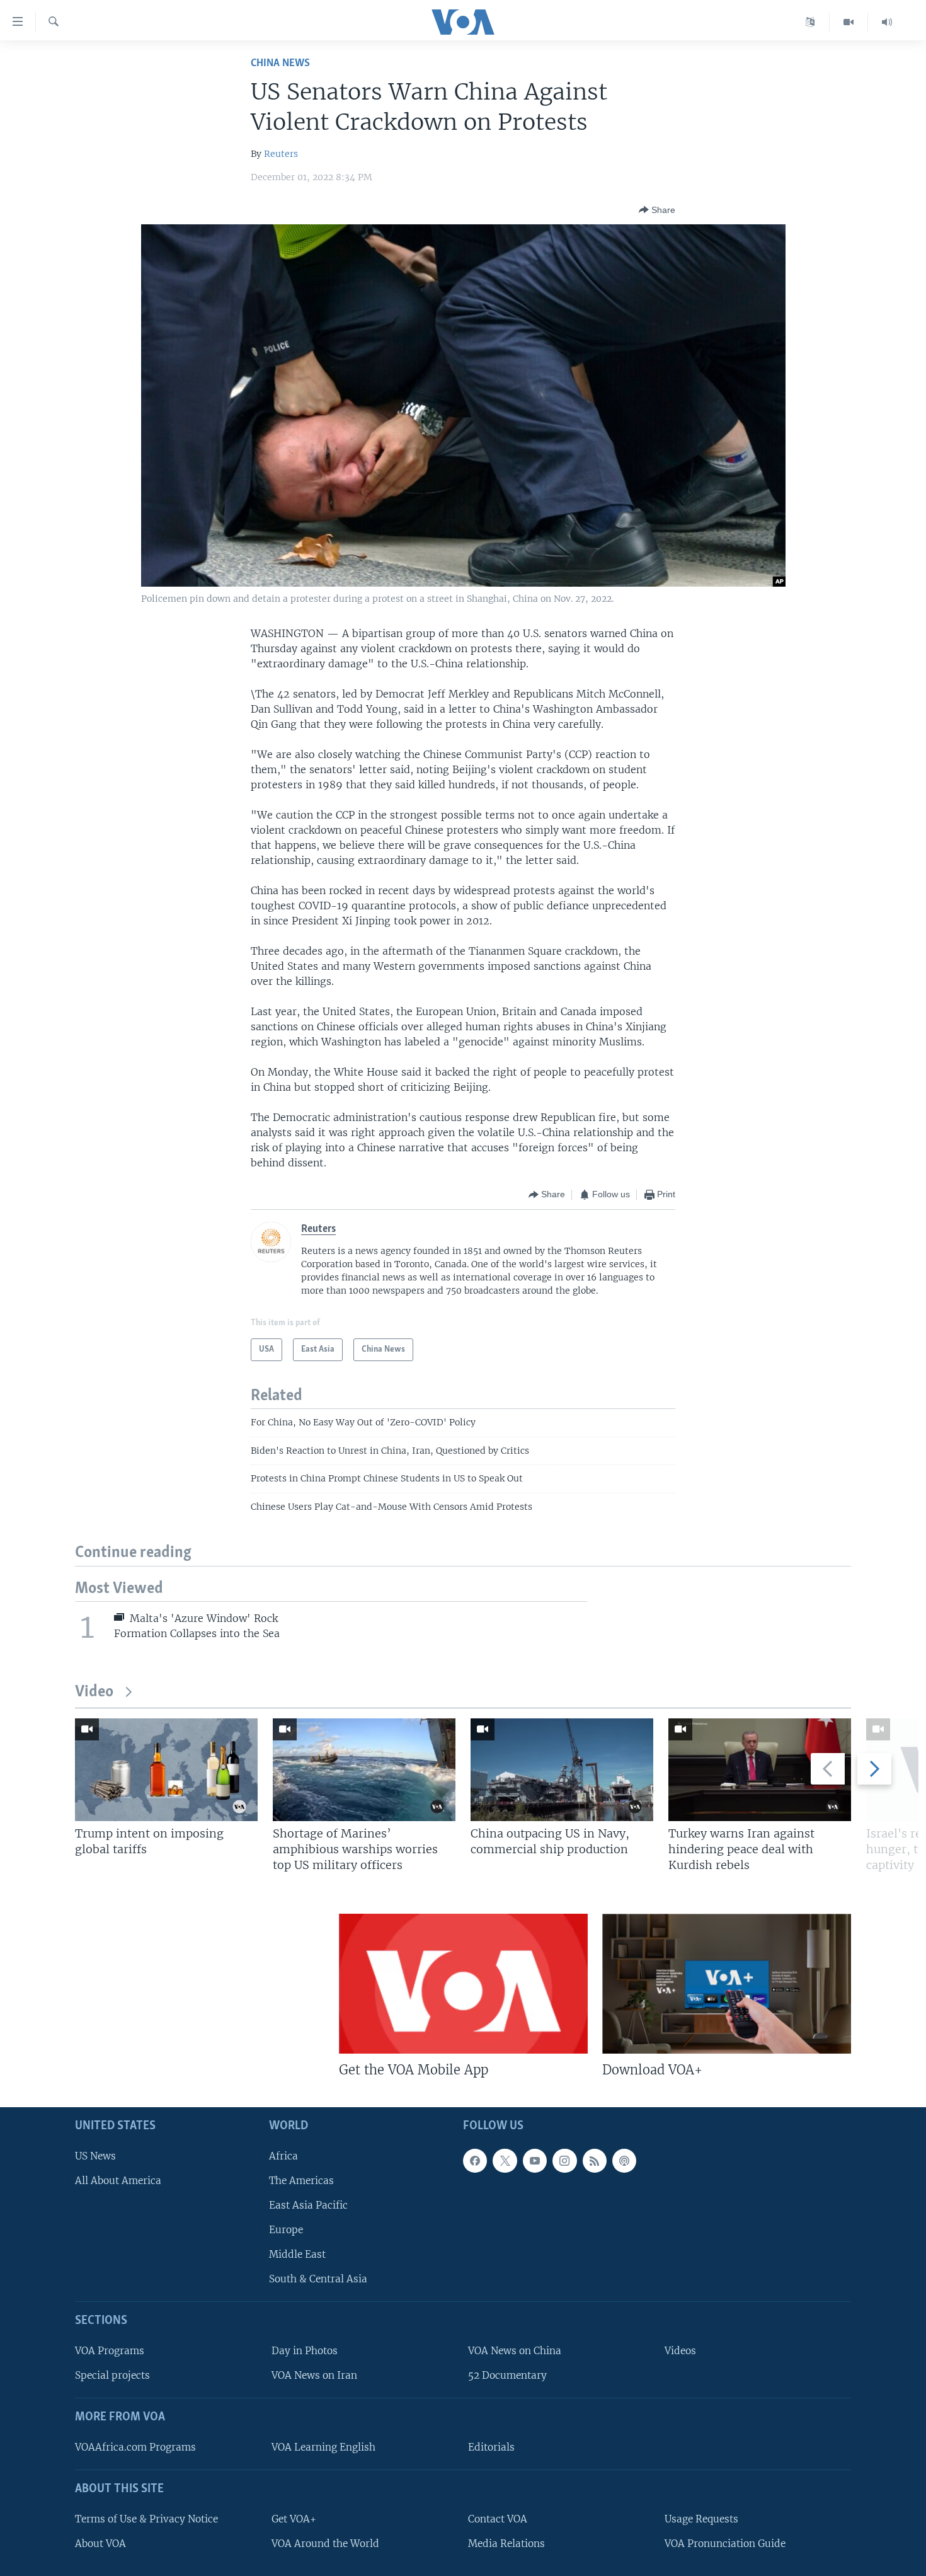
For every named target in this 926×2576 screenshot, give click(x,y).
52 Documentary (507, 2375)
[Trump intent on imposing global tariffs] (166, 1770)
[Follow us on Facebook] (475, 2161)
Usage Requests (701, 2519)
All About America (118, 2181)
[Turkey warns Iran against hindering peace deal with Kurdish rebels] (760, 1770)
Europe (286, 2230)
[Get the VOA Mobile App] (463, 1984)
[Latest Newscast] (887, 22)
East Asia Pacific (308, 2205)
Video (94, 1692)
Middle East (297, 2254)
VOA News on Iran (314, 2375)
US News (95, 2156)
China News (280, 63)
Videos (680, 2351)
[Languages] (810, 22)
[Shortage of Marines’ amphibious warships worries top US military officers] (364, 1770)
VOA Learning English (323, 2447)
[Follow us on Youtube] (535, 2161)
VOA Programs (110, 2351)
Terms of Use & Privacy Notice (146, 2519)
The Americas (301, 2181)
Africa (283, 2156)
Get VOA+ (294, 2519)
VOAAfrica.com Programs (135, 2447)
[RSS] (595, 2161)
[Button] (657, 210)
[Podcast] (624, 2161)
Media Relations (506, 2544)
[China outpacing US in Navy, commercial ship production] (562, 1770)
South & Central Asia (318, 2279)
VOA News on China (515, 2351)
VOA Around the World (325, 2544)
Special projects (112, 2375)
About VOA (100, 2544)
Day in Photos (305, 2351)
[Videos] (849, 22)
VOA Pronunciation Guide (725, 2544)
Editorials (491, 2447)
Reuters (281, 154)
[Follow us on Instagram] (564, 2161)
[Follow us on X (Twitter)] (505, 2161)
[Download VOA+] (727, 1984)
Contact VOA (498, 2519)
